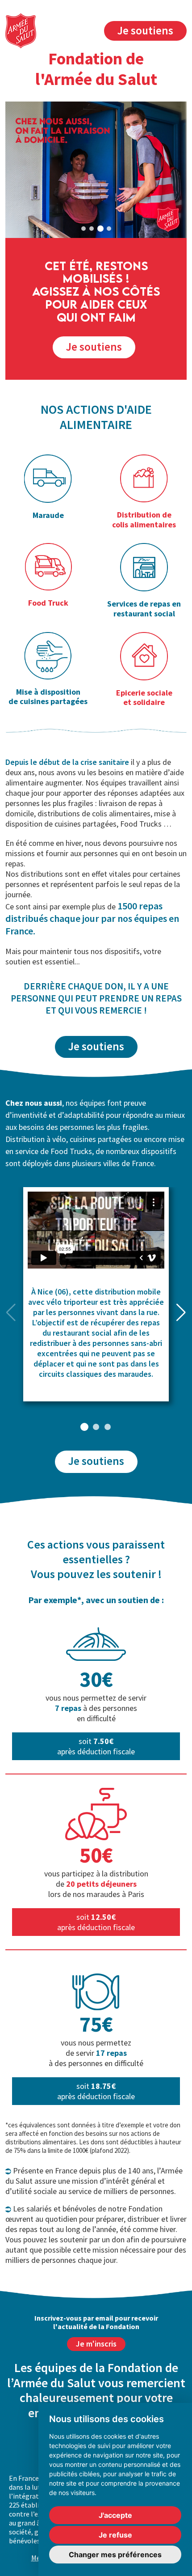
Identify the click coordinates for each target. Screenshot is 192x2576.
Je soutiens (145, 30)
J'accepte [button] (115, 2515)
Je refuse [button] (115, 2535)
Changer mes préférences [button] (115, 2555)
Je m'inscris (96, 2344)
